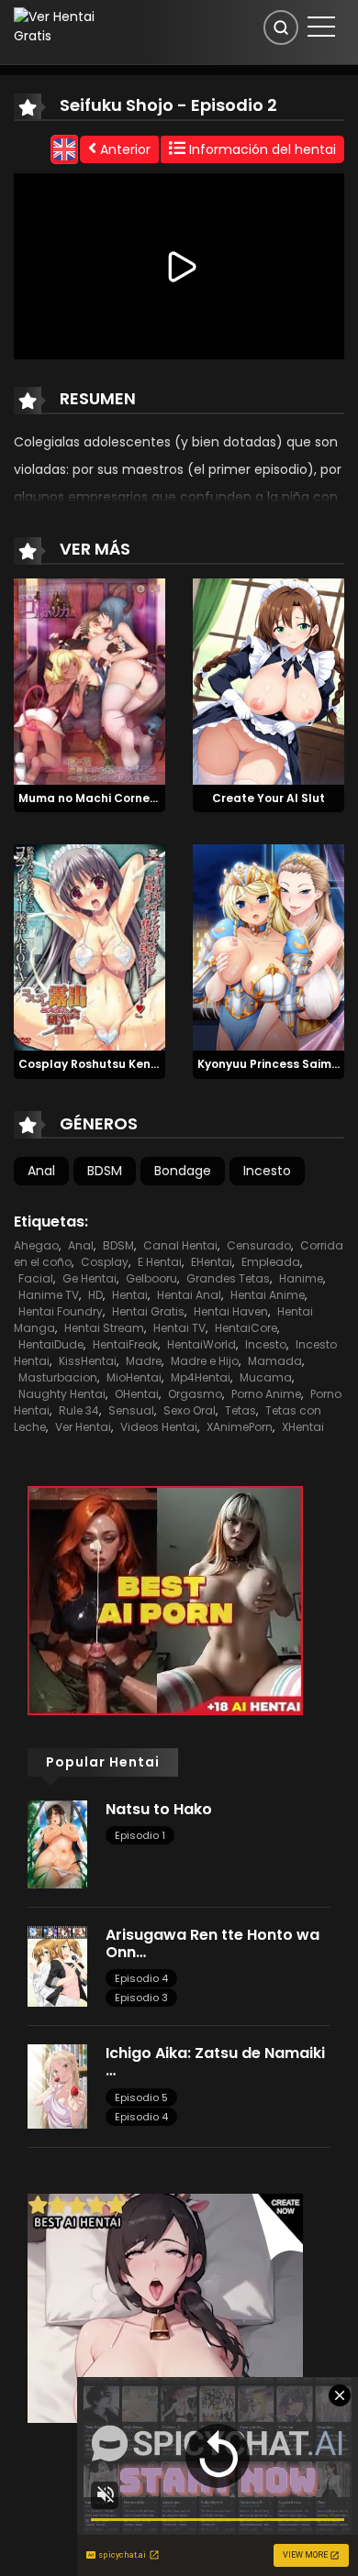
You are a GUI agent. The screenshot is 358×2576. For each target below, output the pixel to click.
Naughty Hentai (62, 1394)
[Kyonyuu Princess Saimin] (268, 947)
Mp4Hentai (201, 1377)
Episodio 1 (140, 1835)
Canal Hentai (180, 1245)
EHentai (212, 1262)
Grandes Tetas (228, 1278)
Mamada (275, 1361)
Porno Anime (266, 1394)
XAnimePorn (240, 1427)
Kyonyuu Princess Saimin (269, 1064)
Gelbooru (151, 1278)
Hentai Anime (268, 1295)
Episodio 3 (141, 1998)
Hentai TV (179, 1328)
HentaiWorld (201, 1344)
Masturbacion (58, 1377)
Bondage (183, 1171)
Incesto (267, 1171)
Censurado (259, 1245)
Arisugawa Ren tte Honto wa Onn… (213, 1943)
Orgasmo (195, 1394)
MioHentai (134, 1377)
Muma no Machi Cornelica (95, 798)
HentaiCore (246, 1328)
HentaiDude (51, 1344)
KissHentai (88, 1361)
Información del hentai (261, 149)
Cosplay (105, 1262)
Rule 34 (79, 1410)
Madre (144, 1361)
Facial (36, 1278)
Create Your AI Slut (268, 798)
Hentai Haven (231, 1311)
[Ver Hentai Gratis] (63, 26)
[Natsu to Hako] (57, 1844)
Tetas (241, 1410)
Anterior (123, 149)
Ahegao (36, 1245)
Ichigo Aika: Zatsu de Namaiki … (215, 2062)
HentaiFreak (125, 1344)
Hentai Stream (104, 1328)
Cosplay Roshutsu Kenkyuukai (107, 1064)
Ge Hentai (89, 1278)
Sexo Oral (190, 1410)
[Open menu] (321, 27)
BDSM (105, 1171)
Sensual (131, 1410)
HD (95, 1295)
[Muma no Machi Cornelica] (89, 680)
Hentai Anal (189, 1295)
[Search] (281, 28)
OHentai (137, 1394)
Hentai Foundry (61, 1311)
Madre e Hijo (205, 1361)
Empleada (271, 1262)
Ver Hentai (83, 1427)
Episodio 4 (141, 1978)
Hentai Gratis (148, 1311)
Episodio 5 (141, 2097)
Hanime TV (49, 1295)
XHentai (303, 1427)
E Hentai (160, 1262)
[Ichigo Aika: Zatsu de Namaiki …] (57, 2086)
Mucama (266, 1377)
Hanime (301, 1278)
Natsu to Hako (159, 1809)
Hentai (130, 1295)
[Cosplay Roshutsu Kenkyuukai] (89, 947)
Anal (41, 1171)
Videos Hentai (159, 1427)
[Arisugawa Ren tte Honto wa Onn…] (57, 1965)
